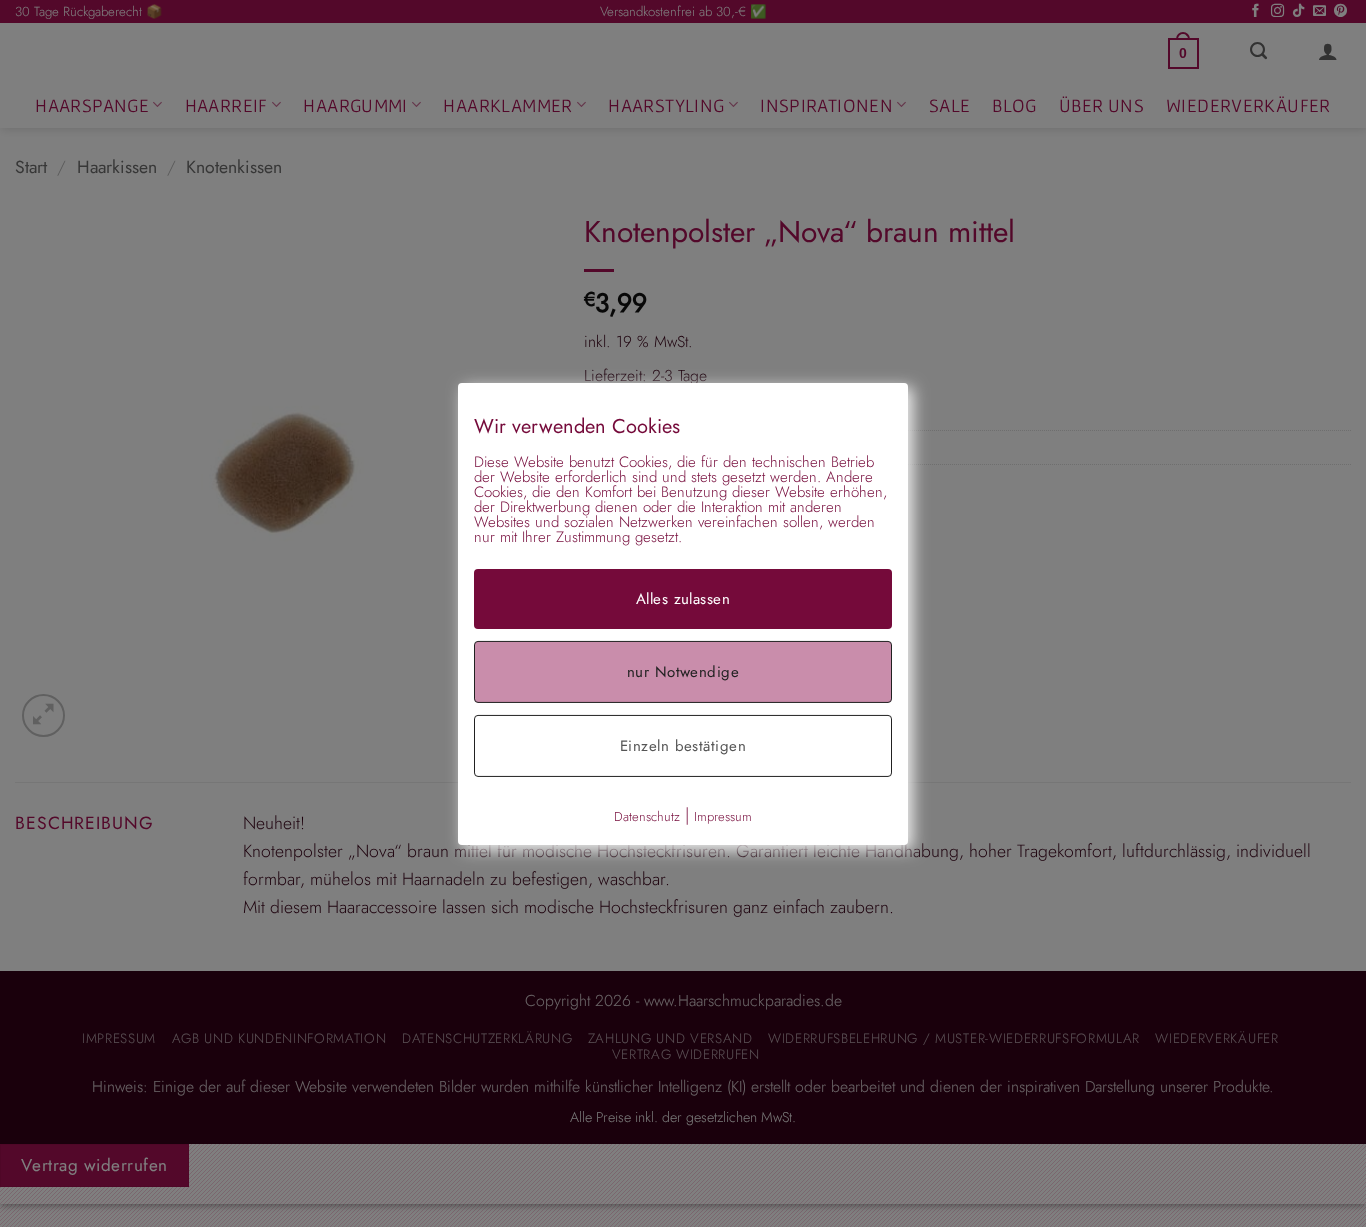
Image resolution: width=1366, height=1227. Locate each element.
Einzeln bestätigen (683, 745)
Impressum (723, 815)
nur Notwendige (683, 671)
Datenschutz (647, 815)
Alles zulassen (683, 598)
